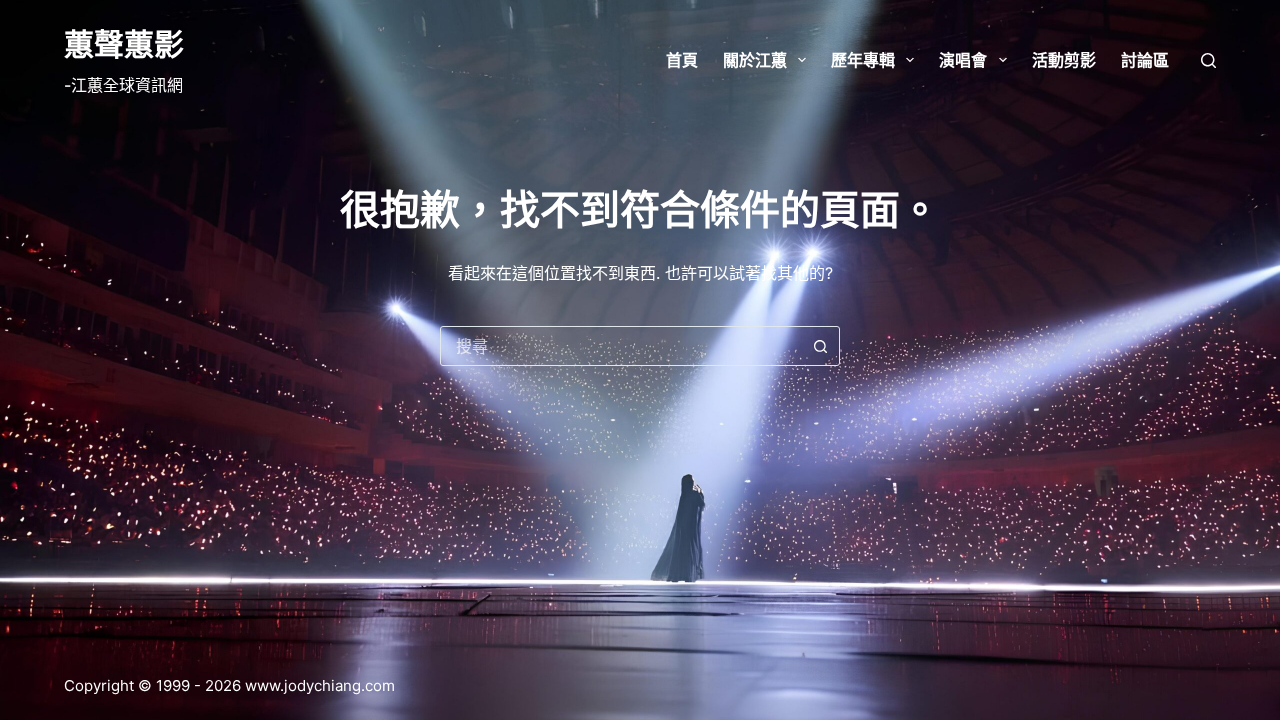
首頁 (682, 60)
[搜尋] (1208, 60)
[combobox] (621, 346)
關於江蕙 (755, 60)
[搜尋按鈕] (820, 346)
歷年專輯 (863, 60)
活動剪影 (1064, 60)
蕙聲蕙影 (124, 44)
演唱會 (963, 60)
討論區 (1145, 60)
